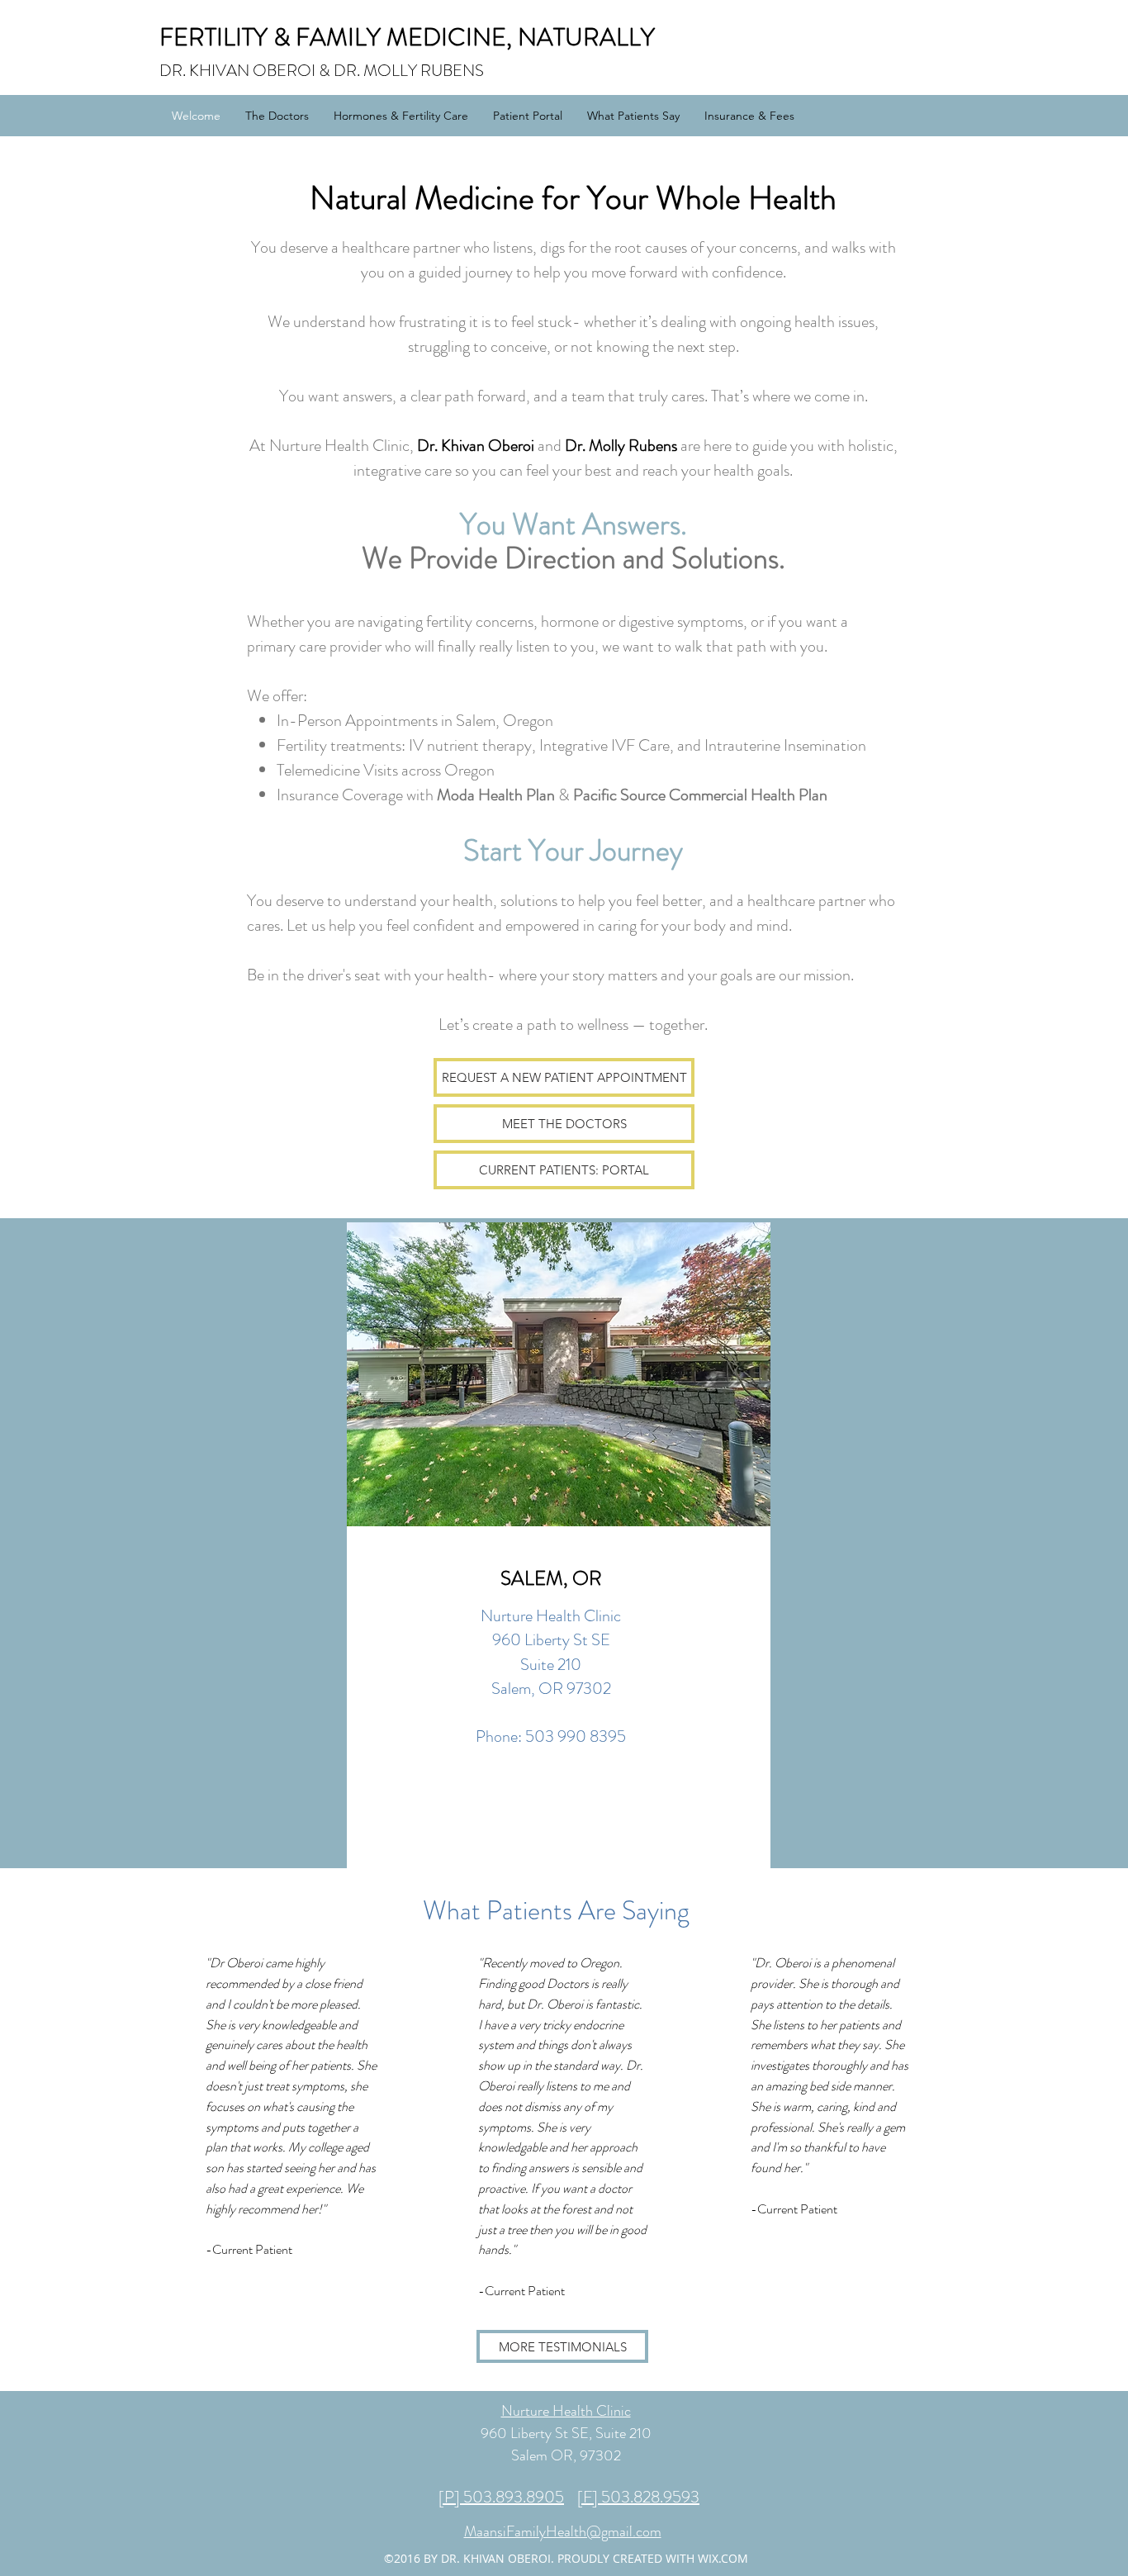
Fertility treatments (339, 745)
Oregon (469, 770)
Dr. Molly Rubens (621, 446)
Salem (476, 721)
